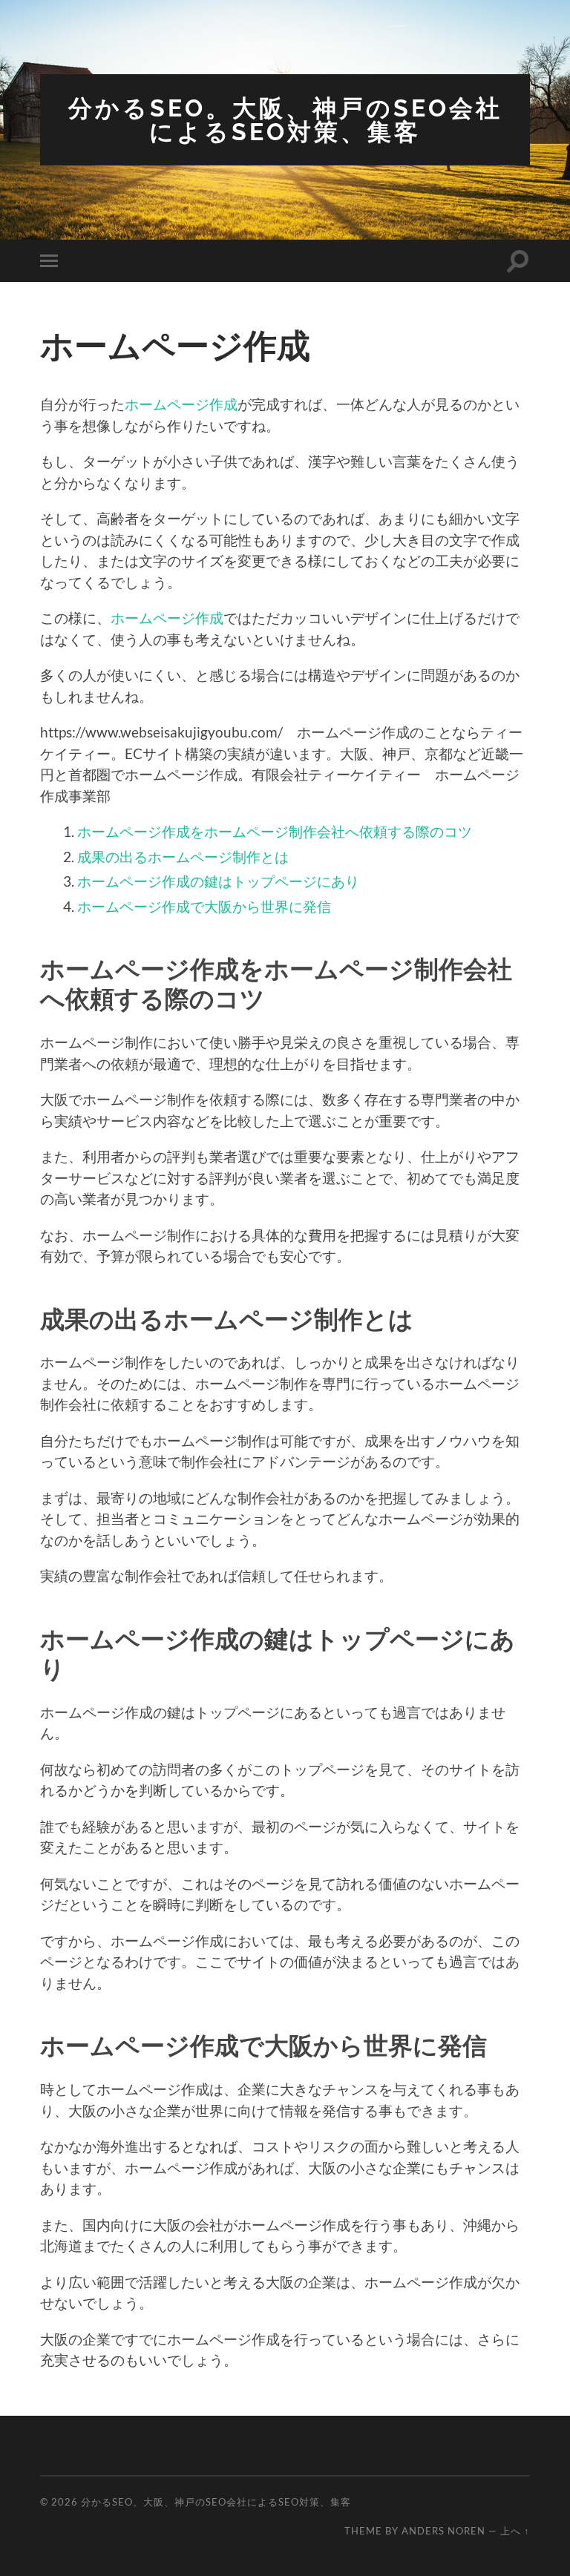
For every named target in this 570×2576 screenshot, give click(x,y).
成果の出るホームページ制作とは (183, 857)
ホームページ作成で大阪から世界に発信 (204, 906)
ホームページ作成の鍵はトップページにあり (218, 881)
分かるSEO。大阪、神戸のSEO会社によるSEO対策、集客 (285, 120)
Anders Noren (443, 2531)
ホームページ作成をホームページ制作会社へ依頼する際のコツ (275, 831)
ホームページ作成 (181, 404)
